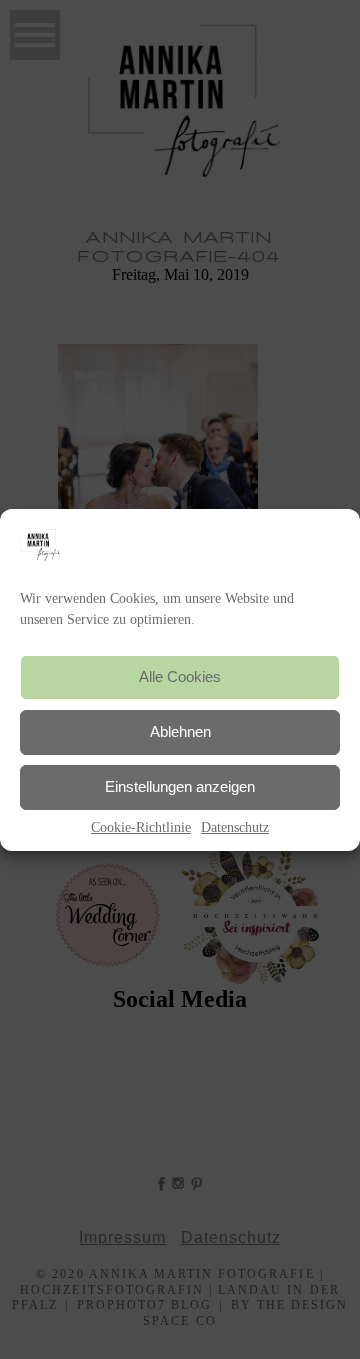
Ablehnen (180, 731)
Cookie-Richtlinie (141, 827)
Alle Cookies (180, 676)
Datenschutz (235, 827)
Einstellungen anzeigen (180, 786)
